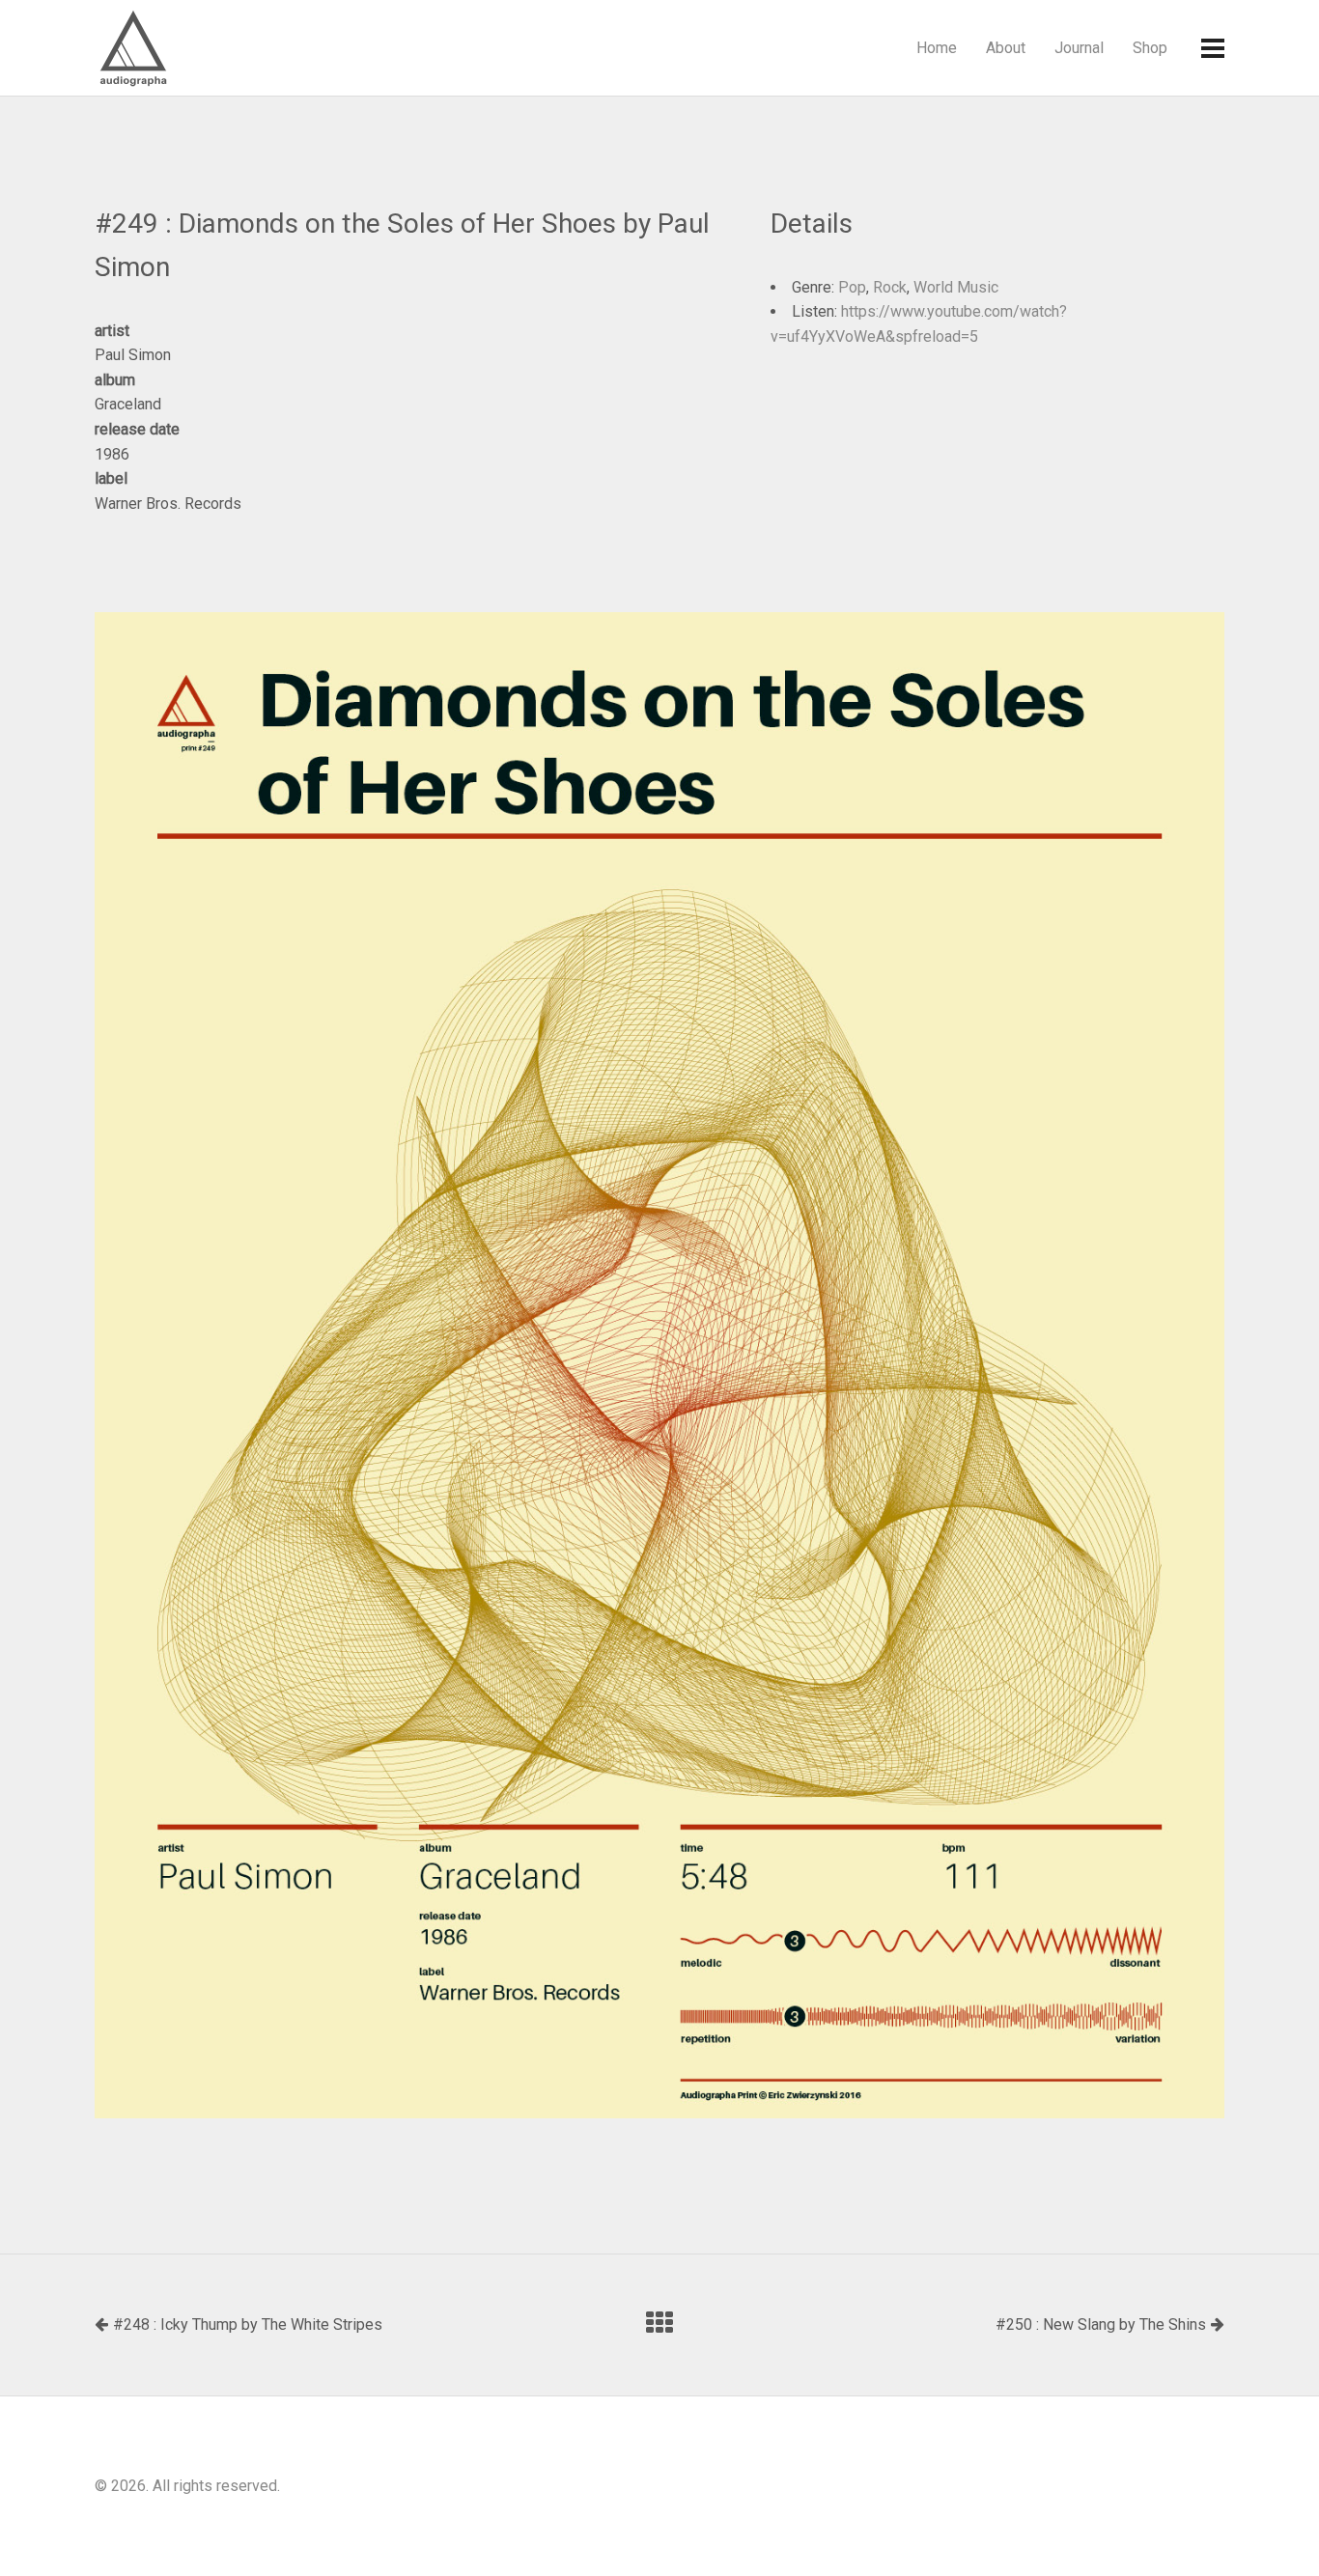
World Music (956, 287)
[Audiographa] (172, 48)
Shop (1150, 48)
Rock (890, 287)
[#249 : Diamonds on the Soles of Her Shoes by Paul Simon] (659, 1365)
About (1006, 48)
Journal (1079, 48)
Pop (852, 287)
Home (937, 48)
